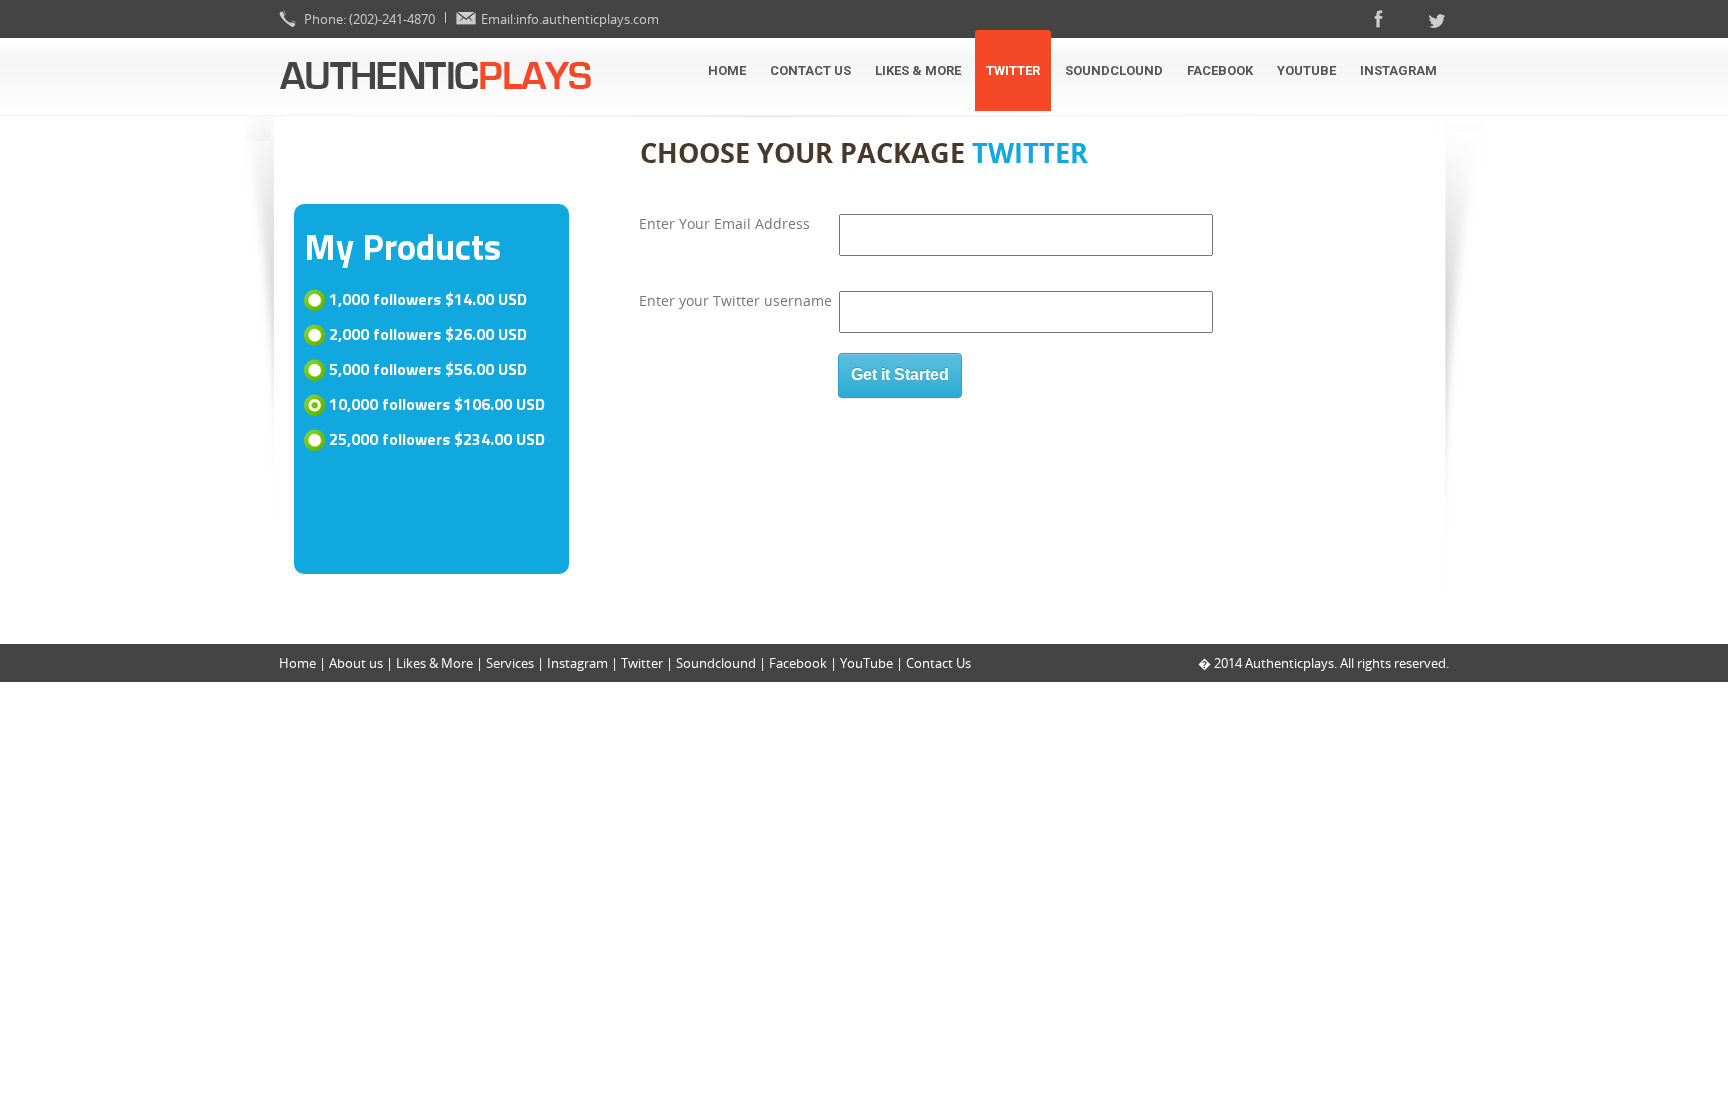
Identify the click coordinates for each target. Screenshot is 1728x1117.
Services (510, 663)
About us (356, 663)
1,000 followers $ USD (428, 300)
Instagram (1398, 70)
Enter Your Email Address (724, 223)
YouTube (868, 663)
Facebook (1220, 70)
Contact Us (810, 70)
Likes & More (918, 70)
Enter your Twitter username (735, 300)
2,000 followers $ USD (428, 335)
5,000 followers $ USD (428, 370)
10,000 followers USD (437, 405)
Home (727, 70)
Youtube (1306, 70)
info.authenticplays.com (587, 19)
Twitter (1013, 70)
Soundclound (1114, 70)
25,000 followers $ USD (437, 440)
